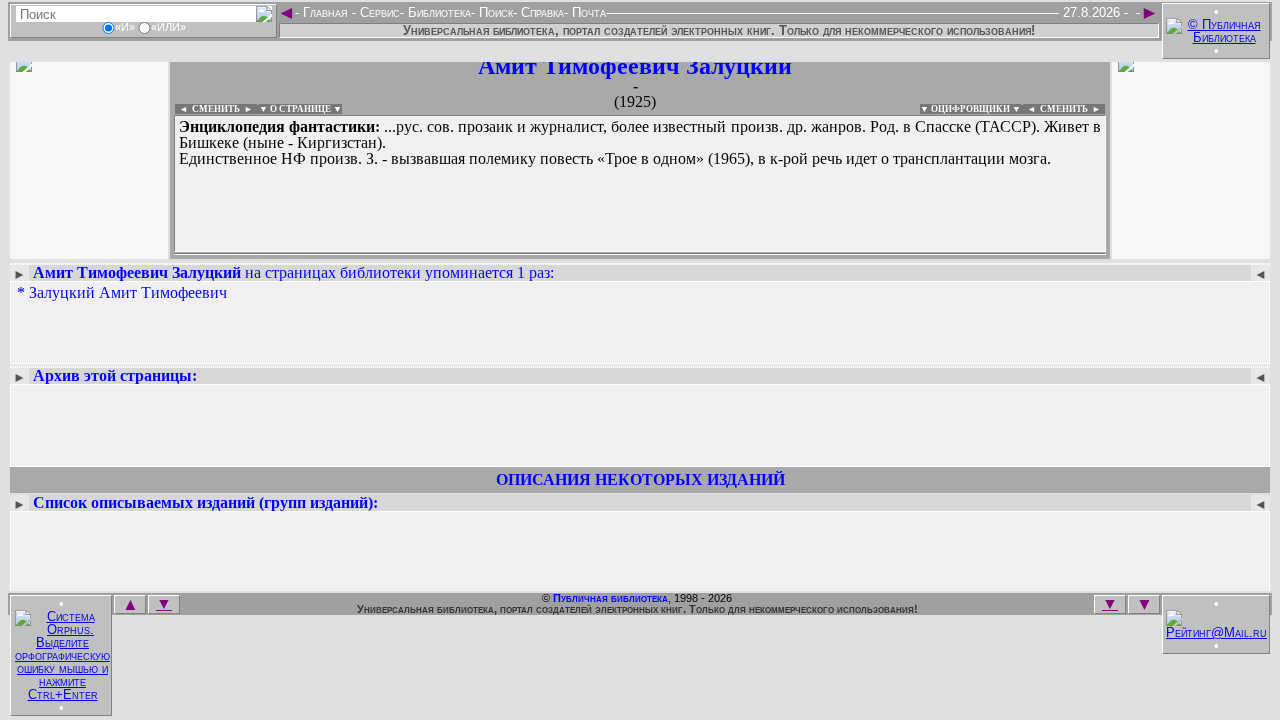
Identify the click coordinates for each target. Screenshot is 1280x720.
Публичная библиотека (610, 598)
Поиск (494, 12)
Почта (587, 12)
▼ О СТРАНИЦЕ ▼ (300, 109)
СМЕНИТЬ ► (1072, 109)
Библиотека (437, 12)
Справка (540, 12)
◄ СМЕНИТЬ (207, 109)
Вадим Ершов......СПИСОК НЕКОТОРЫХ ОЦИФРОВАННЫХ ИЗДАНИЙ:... (640, 254)
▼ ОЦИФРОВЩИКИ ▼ (970, 109)
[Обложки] (1191, 247)
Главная (325, 12)
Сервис (378, 12)
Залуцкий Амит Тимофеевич (128, 292)
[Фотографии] (89, 247)
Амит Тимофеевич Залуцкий (635, 66)
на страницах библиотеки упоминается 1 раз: (293, 272)
